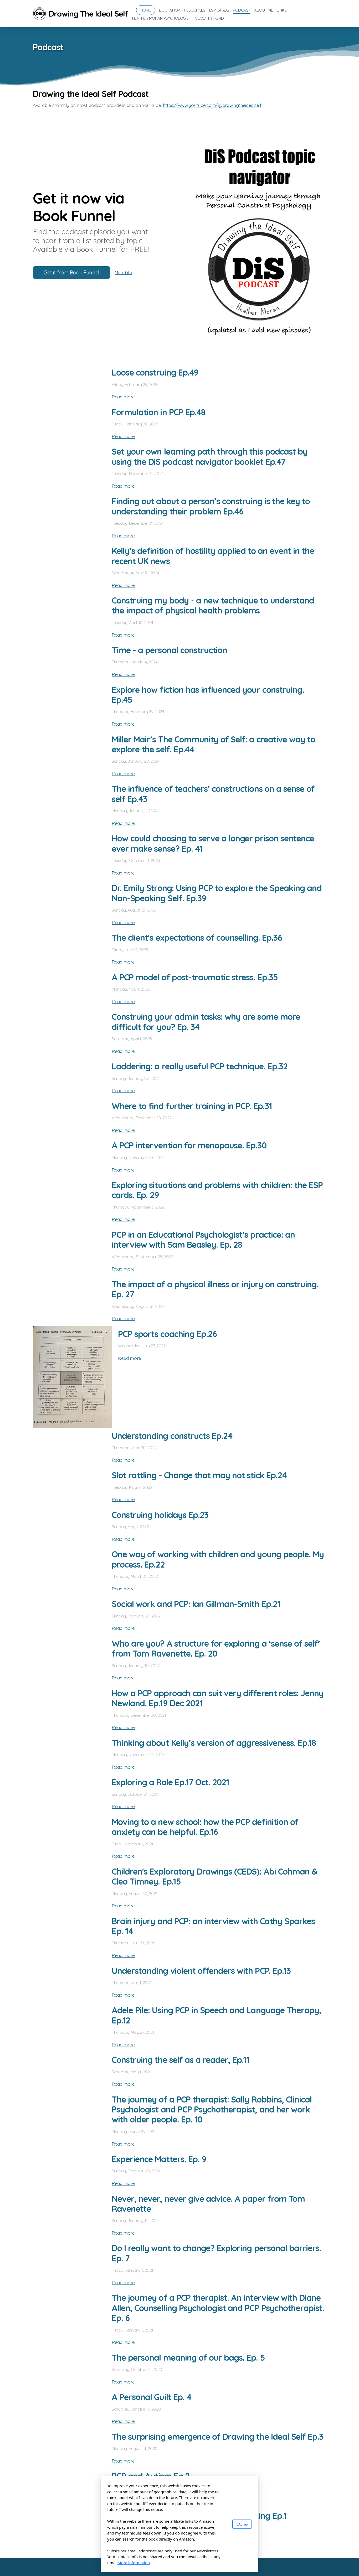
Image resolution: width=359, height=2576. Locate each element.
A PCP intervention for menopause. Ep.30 (189, 1145)
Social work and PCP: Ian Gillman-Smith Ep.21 (196, 1604)
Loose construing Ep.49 (155, 372)
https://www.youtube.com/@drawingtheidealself (212, 105)
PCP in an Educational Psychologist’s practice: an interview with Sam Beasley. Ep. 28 (203, 1240)
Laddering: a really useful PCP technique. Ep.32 (200, 1066)
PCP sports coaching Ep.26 (167, 1334)
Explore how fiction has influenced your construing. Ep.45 (208, 695)
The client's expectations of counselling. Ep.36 (197, 938)
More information (134, 2563)
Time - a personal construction (169, 650)
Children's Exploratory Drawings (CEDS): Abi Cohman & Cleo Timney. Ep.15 (215, 1876)
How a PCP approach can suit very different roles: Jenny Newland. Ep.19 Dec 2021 (218, 1698)
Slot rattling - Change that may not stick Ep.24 (199, 1475)
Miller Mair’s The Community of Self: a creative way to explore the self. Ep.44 (213, 744)
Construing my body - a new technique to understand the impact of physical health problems (213, 605)
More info (123, 273)
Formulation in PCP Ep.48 (158, 412)
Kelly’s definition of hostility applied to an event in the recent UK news (213, 556)
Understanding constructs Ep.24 (172, 1436)
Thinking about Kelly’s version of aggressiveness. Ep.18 (214, 1743)
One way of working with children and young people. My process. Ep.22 (218, 1559)
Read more (123, 397)
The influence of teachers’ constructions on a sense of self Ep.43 (213, 794)
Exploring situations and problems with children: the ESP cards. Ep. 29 (217, 1190)
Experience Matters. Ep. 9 (159, 2159)
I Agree (242, 2524)
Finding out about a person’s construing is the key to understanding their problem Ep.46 (211, 506)
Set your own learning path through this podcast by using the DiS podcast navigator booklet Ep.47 (210, 456)
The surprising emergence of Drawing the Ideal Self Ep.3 (217, 2437)
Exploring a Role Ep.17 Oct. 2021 (170, 1782)
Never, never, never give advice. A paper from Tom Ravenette (208, 2204)
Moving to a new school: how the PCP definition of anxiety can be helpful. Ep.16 (205, 1827)
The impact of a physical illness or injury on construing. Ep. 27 (215, 1289)
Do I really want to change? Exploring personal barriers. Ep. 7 (216, 2253)
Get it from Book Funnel (71, 272)
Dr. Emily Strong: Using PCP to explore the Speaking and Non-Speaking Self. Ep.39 (217, 893)
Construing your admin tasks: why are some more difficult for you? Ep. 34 (206, 1022)
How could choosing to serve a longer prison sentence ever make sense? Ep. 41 (213, 843)
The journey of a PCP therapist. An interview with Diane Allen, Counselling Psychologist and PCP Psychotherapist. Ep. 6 (218, 2308)
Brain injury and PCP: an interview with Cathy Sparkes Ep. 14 (213, 1926)
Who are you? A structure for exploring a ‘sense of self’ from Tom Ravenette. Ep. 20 (216, 1648)
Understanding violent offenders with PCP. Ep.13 (201, 1971)
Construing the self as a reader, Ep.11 (181, 2060)
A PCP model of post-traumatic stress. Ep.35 (195, 977)
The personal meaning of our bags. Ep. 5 (188, 2358)
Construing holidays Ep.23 (160, 1515)
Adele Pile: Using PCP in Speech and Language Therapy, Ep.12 (216, 2015)
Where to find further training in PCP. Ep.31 (192, 1106)
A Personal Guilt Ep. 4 (152, 2397)
